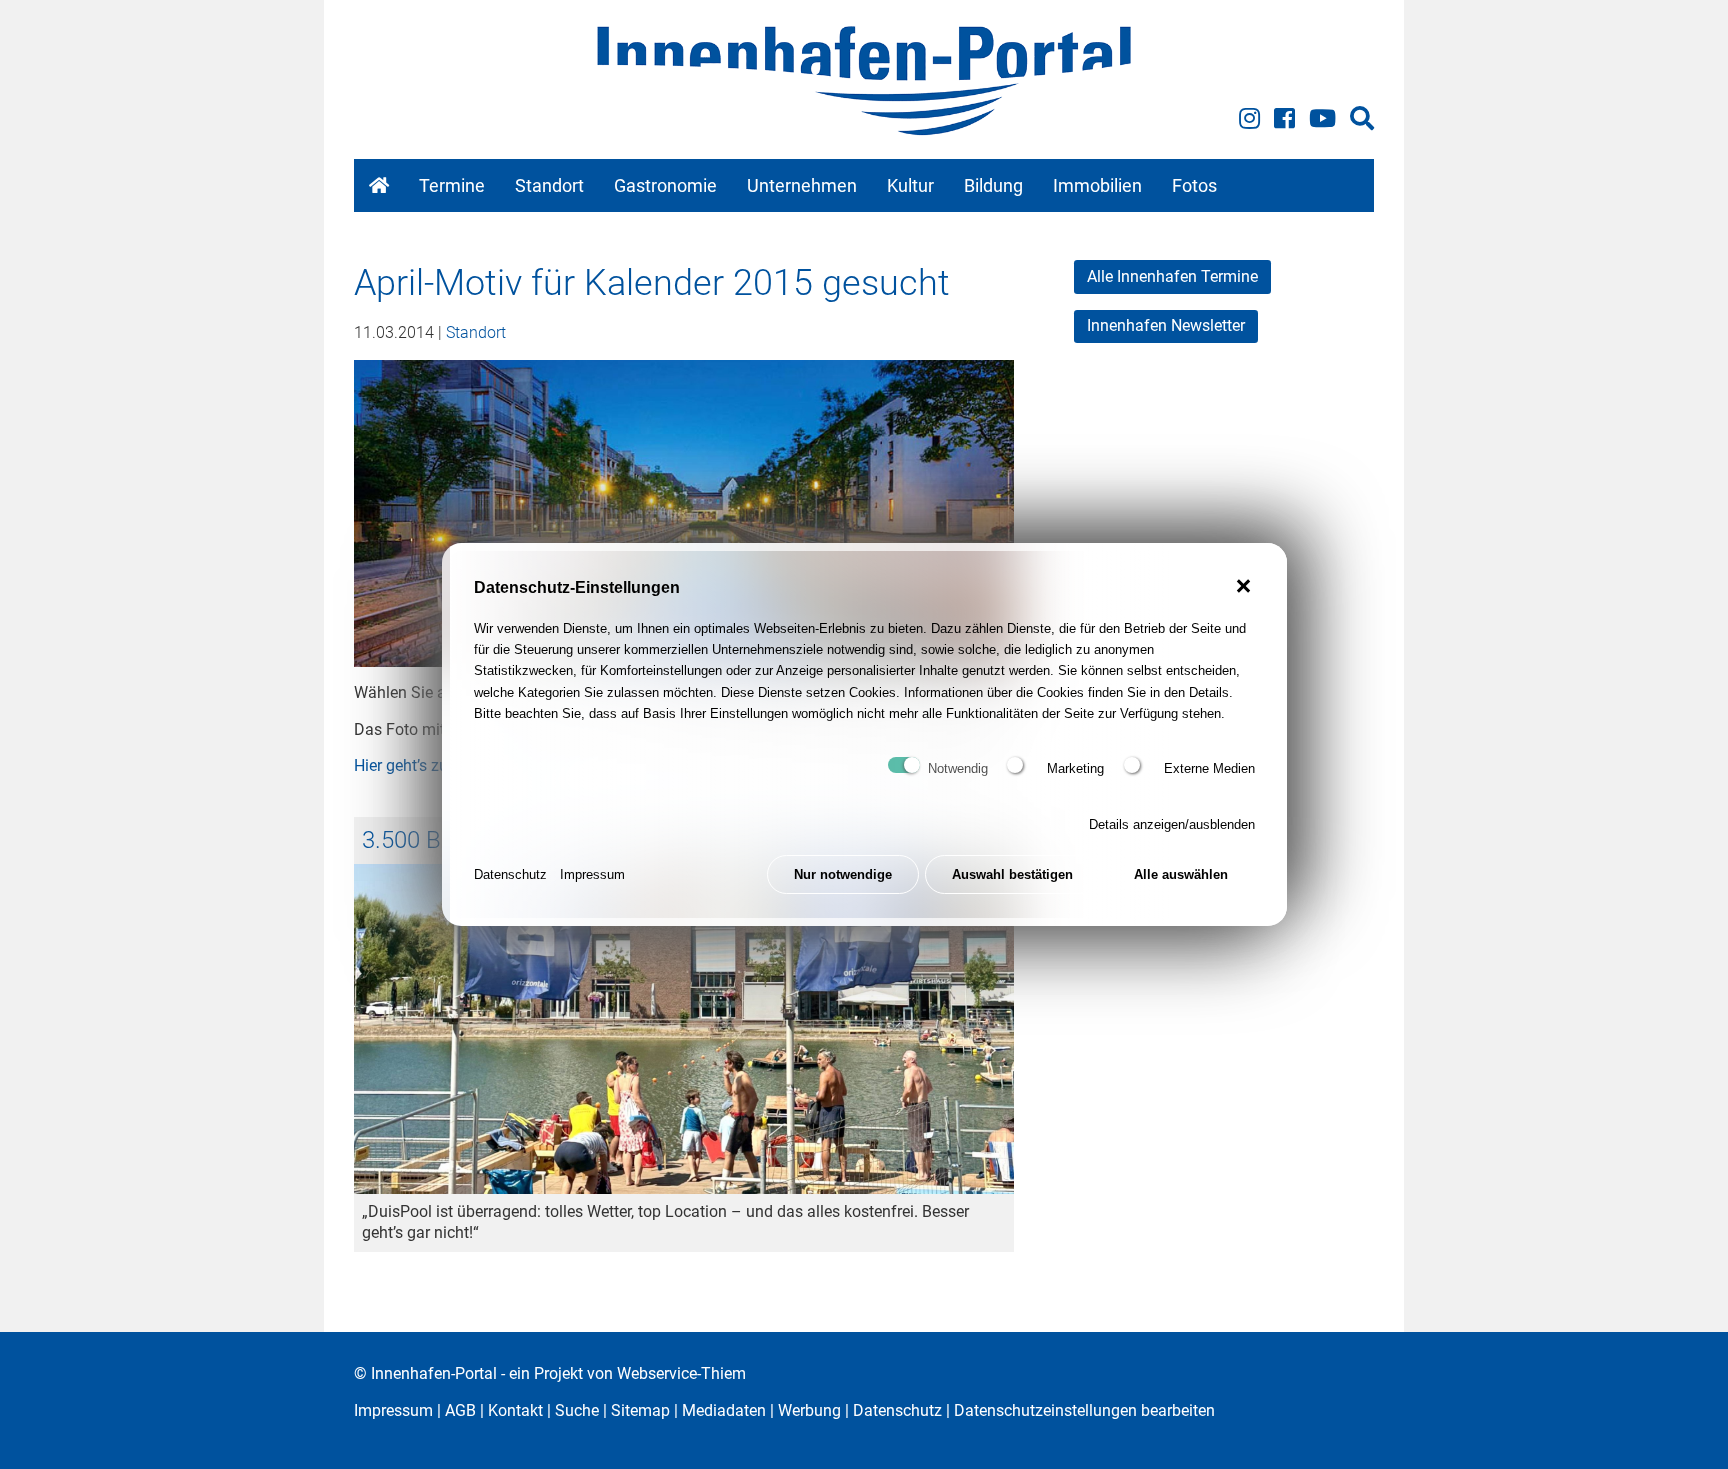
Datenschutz (510, 874)
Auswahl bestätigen (1012, 874)
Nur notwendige (843, 874)
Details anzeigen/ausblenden (1172, 824)
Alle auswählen (1181, 874)
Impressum (592, 874)
